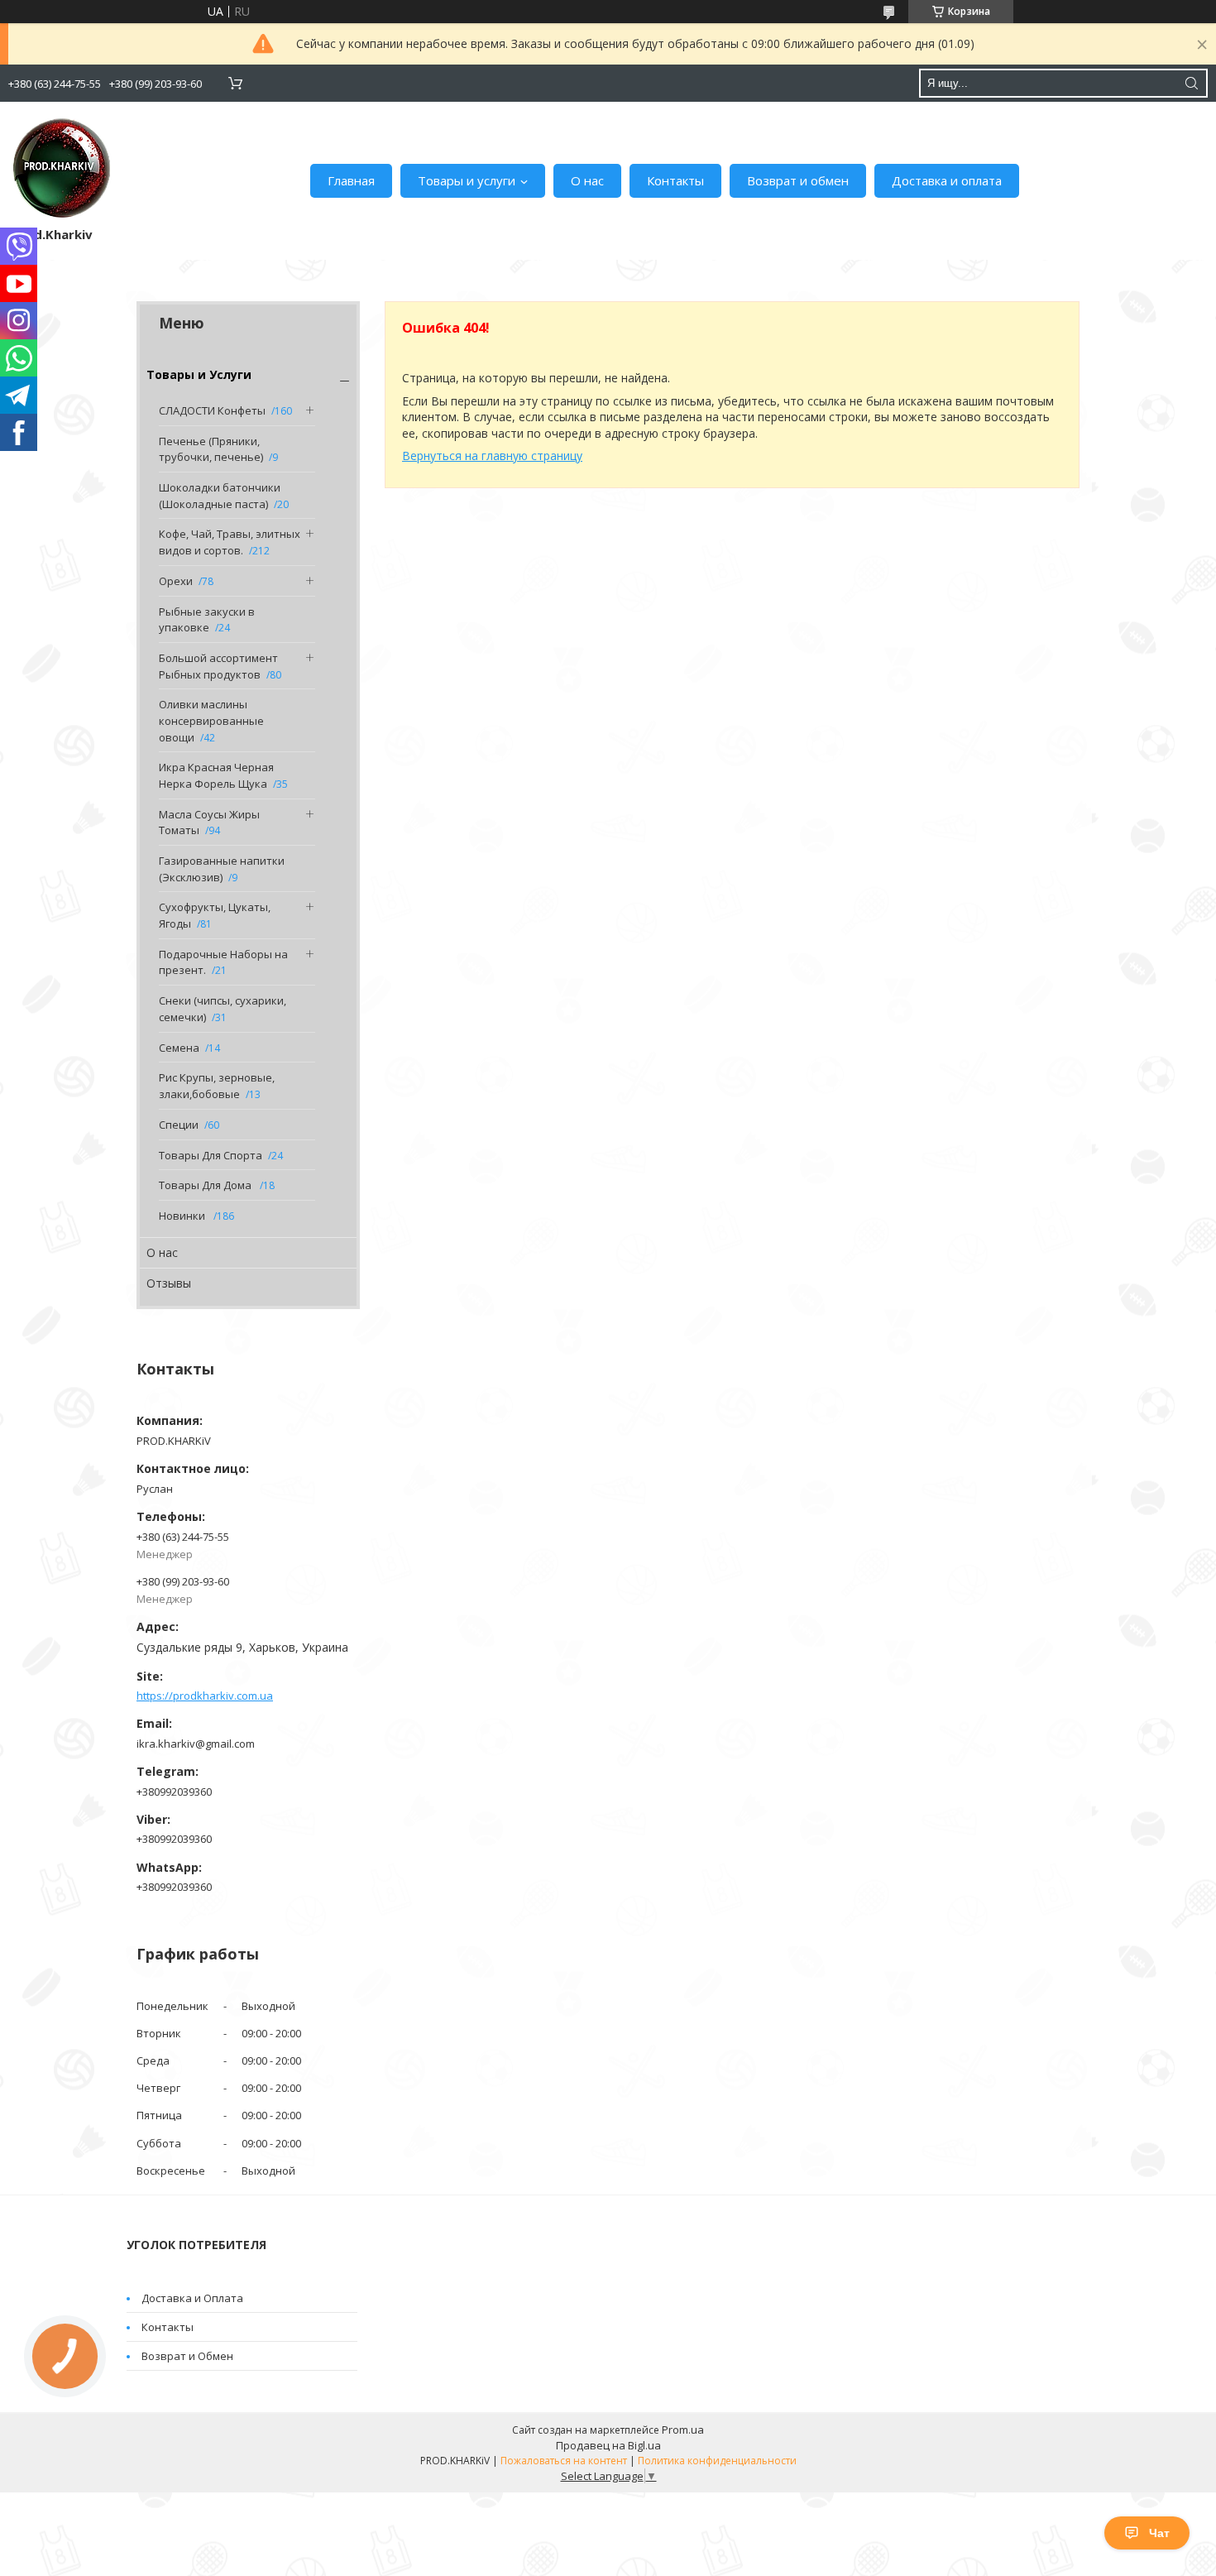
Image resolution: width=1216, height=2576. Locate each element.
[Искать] (1191, 83)
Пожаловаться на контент (564, 2461)
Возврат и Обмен (187, 2356)
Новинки (183, 1216)
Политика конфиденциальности (717, 2461)
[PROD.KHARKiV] (62, 168)
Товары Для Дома (206, 1185)
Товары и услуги (467, 180)
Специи (179, 1125)
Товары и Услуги (199, 374)
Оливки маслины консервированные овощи (211, 720)
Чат (1159, 2533)
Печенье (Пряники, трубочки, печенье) (211, 449)
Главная (351, 180)
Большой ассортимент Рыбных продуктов (218, 666)
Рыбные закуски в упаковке (207, 620)
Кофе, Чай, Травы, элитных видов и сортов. (230, 542)
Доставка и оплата (947, 180)
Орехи (176, 581)
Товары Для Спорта (211, 1155)
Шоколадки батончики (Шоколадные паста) (220, 496)
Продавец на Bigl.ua (608, 2445)
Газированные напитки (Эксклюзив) (222, 869)
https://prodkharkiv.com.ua (205, 1696)
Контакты (675, 180)
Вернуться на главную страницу (492, 456)
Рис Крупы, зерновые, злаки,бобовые (217, 1086)
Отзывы (169, 1283)
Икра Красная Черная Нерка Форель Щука (216, 775)
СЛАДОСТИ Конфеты (212, 410)
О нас (587, 180)
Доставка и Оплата (192, 2298)
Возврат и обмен (798, 180)
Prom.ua (683, 2430)
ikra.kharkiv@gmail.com (196, 1744)
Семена (179, 1048)
